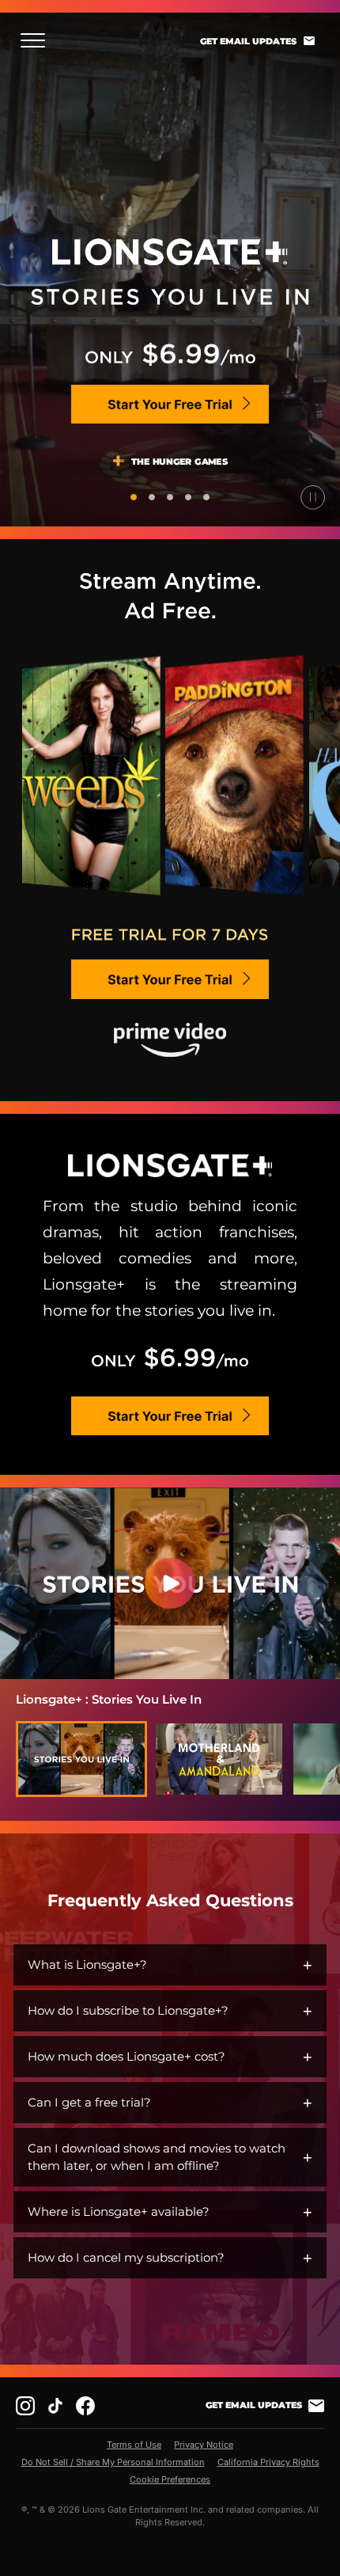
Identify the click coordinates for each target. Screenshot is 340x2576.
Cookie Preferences (170, 2479)
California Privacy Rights (268, 2462)
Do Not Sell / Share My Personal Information (113, 2462)
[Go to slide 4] (188, 497)
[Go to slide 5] (206, 497)
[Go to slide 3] (170, 497)
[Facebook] (85, 2406)
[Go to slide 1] (134, 497)
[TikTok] (55, 2406)
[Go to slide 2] (152, 497)
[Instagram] (25, 2406)
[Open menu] (38, 40)
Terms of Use (134, 2445)
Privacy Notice (204, 2445)
